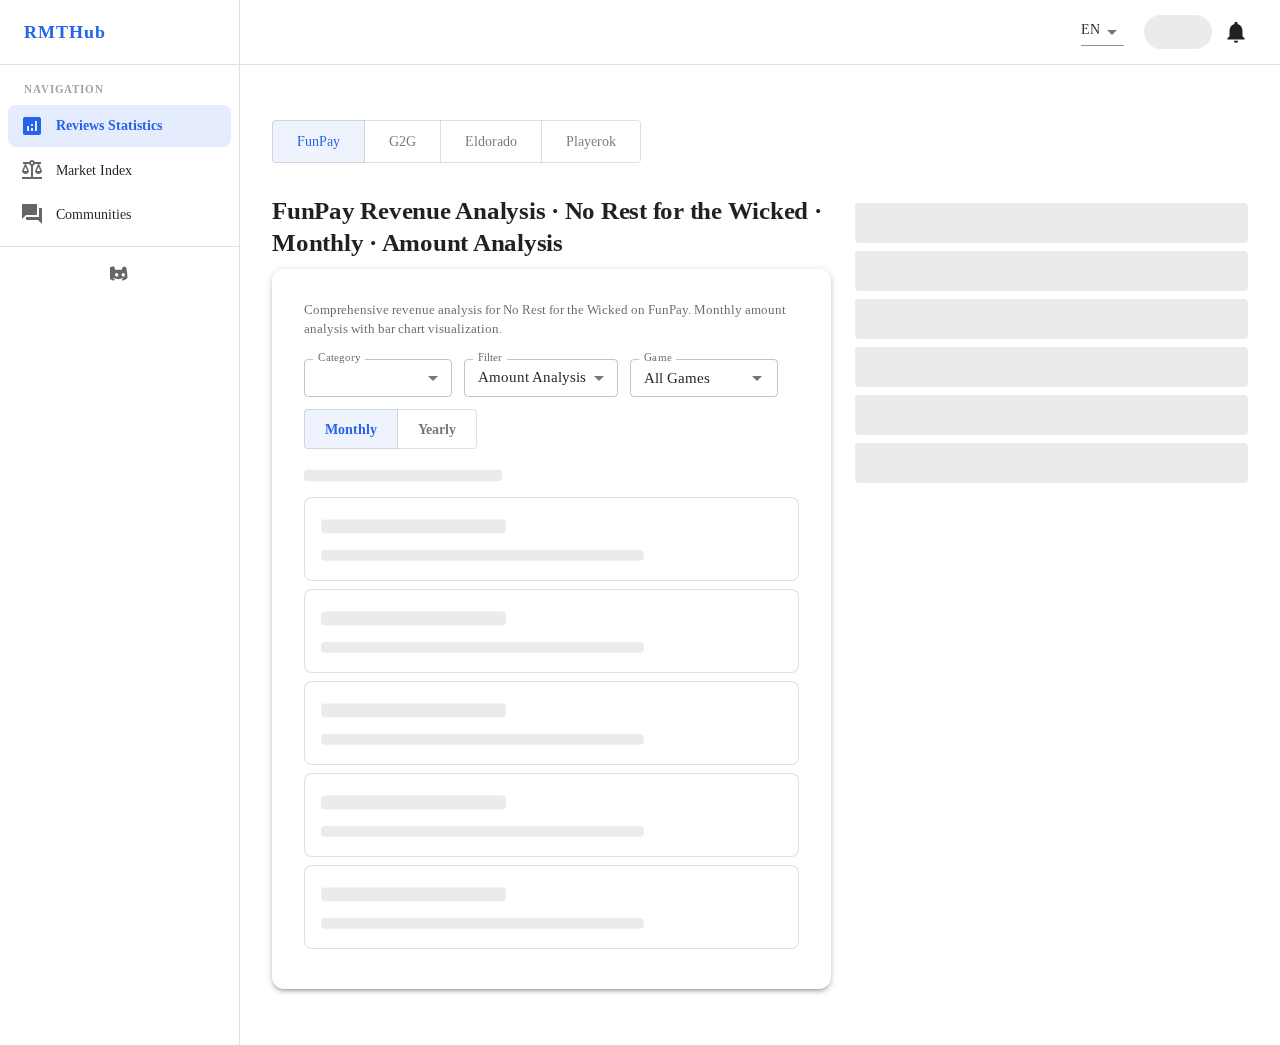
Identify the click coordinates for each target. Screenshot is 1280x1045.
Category (339, 357)
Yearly (437, 429)
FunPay (318, 141)
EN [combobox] (1090, 29)
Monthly (351, 429)
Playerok (591, 141)
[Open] (757, 378)
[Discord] (120, 274)
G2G (402, 141)
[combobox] (378, 378)
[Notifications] (1236, 32)
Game (658, 357)
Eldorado (491, 141)
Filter (490, 357)
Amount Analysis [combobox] (532, 377)
